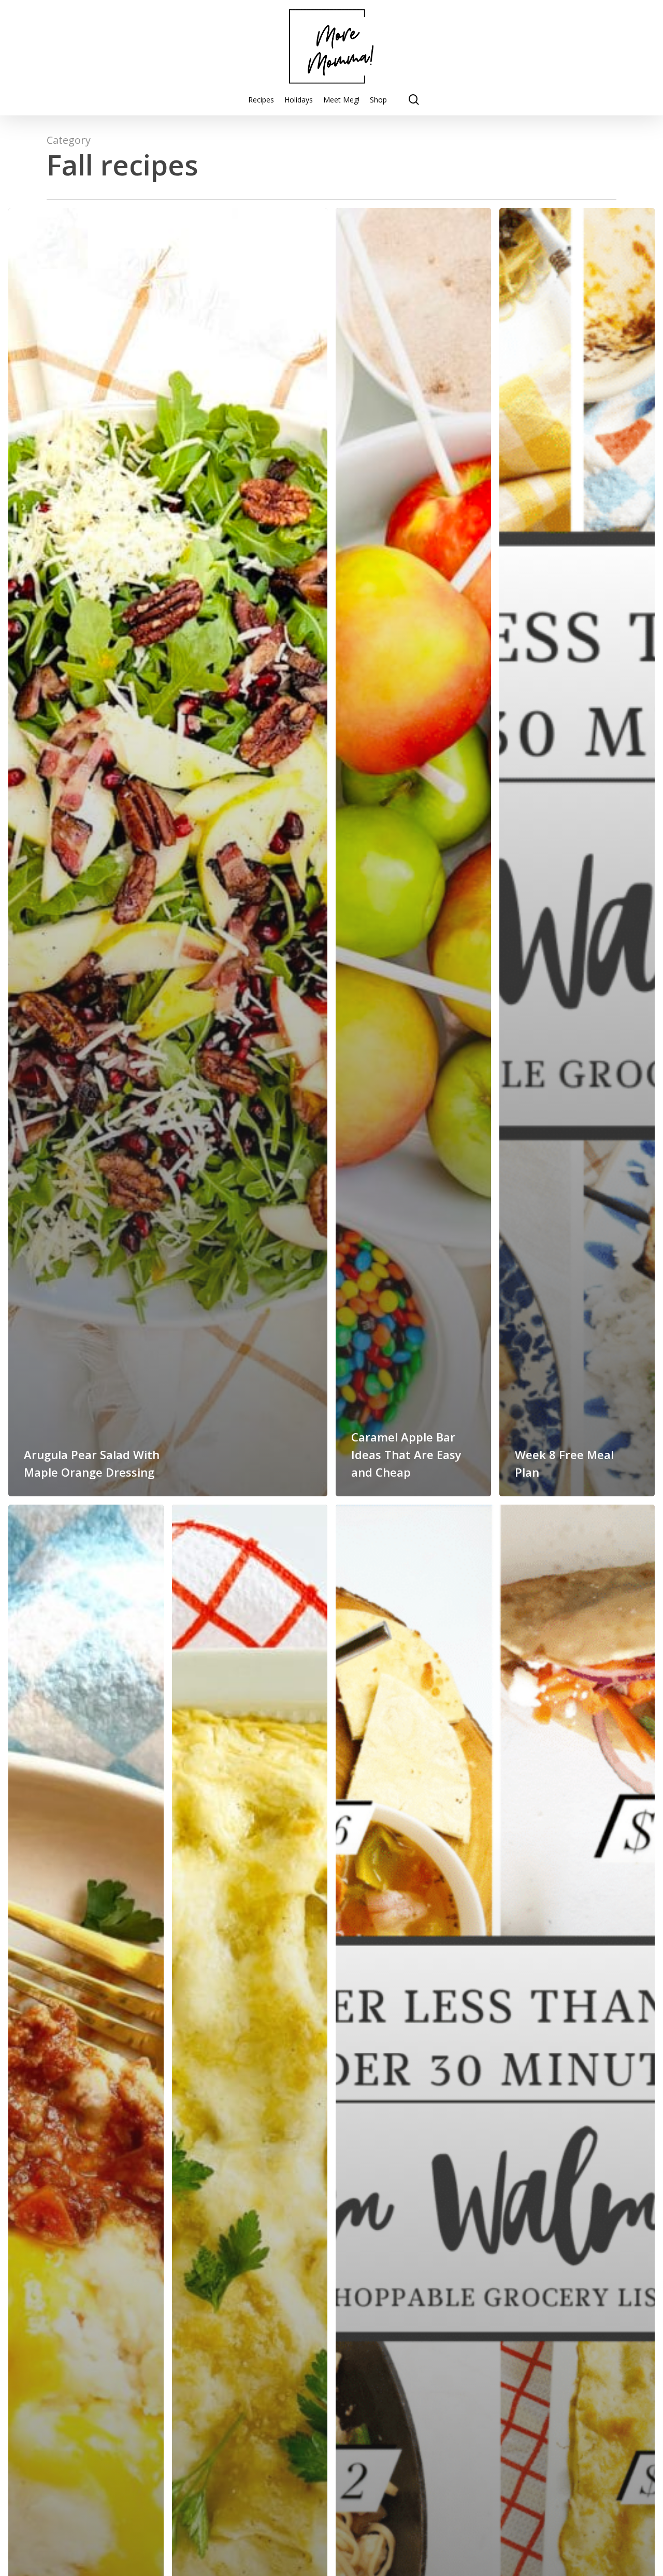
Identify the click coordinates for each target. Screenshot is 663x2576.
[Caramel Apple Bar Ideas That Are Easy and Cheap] (413, 852)
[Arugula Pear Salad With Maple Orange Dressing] (168, 852)
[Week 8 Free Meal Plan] (577, 852)
